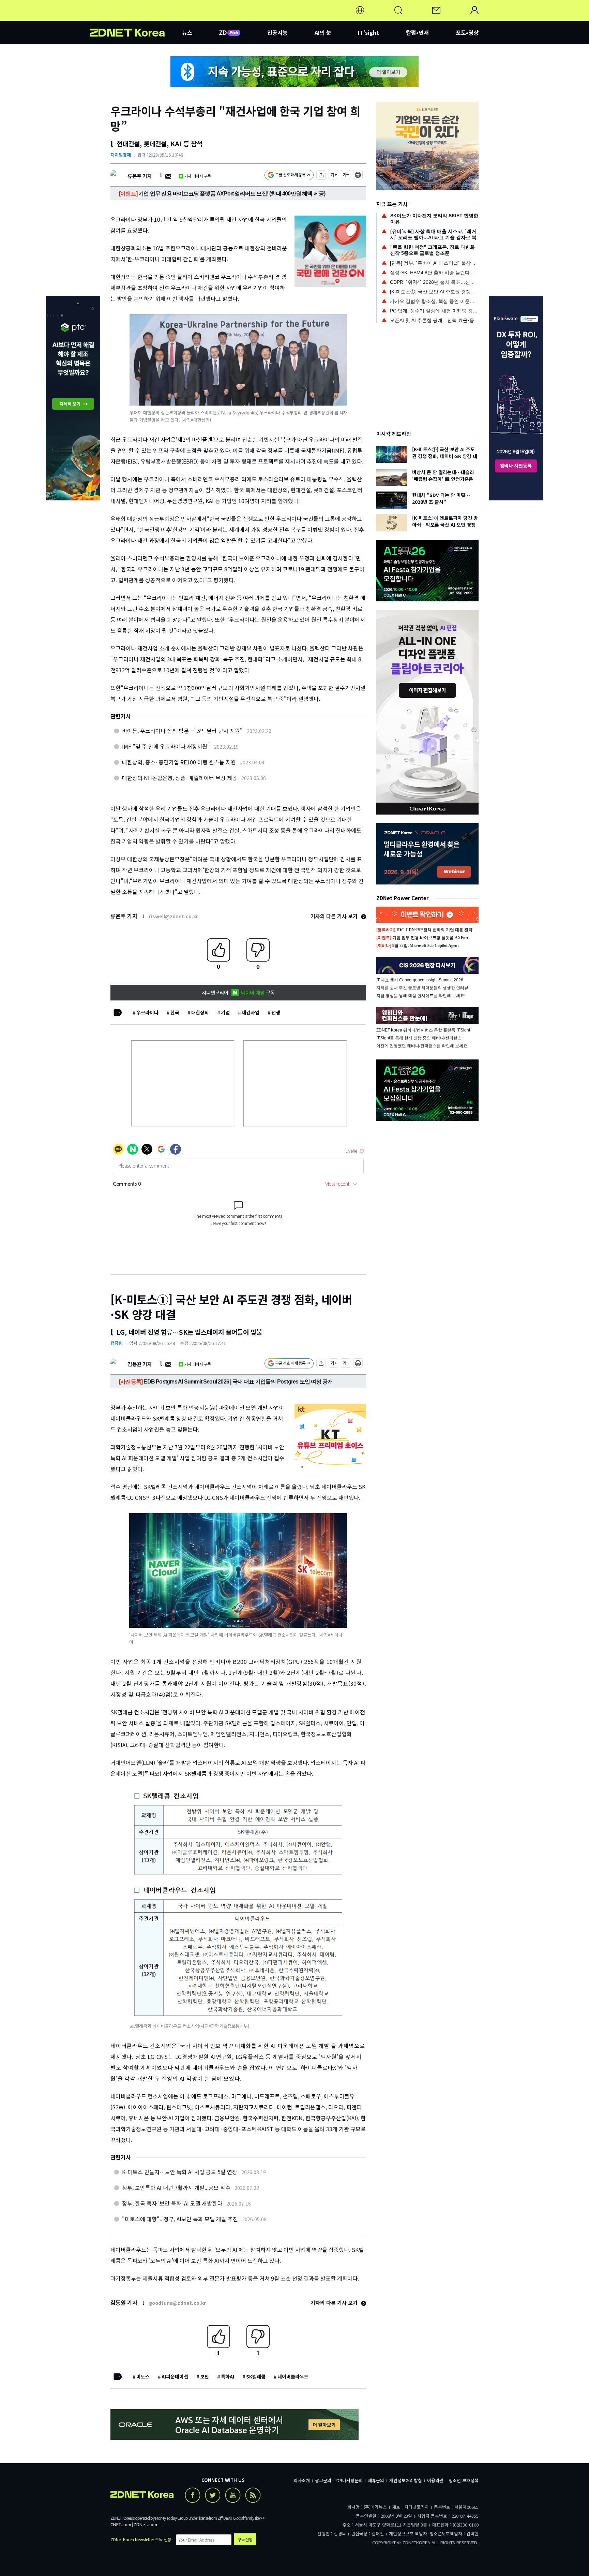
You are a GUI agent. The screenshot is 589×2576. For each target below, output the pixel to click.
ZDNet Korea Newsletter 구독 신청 (141, 2539)
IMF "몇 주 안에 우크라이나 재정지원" (166, 746)
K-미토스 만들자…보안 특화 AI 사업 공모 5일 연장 (180, 2172)
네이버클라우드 (293, 2376)
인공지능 (277, 32)
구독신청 (245, 2539)
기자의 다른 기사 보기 (335, 916)
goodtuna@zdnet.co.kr (177, 2303)
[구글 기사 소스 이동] (289, 176)
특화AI (228, 2376)
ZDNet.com (145, 2524)
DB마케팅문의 (350, 2480)
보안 (205, 2376)
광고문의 (323, 2480)
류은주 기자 (140, 176)
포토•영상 (467, 32)
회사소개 (302, 2480)
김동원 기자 (140, 1364)
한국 (175, 1012)
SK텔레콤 (256, 2376)
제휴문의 (376, 2480)
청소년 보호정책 (464, 2480)
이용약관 (435, 2480)
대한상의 (200, 1012)
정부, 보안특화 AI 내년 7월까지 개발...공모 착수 (176, 2187)
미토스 (143, 2376)
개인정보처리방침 (406, 2480)
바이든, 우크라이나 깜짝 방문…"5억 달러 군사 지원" (182, 731)
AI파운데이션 (175, 2376)
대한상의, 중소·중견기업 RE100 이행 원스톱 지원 (179, 762)
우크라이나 (147, 1012)
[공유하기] (321, 176)
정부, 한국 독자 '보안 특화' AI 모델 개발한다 (172, 2203)
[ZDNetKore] (136, 18)
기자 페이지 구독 (198, 176)
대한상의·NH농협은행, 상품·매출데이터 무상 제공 (180, 778)
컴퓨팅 (117, 1343)
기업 (225, 1012)
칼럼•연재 (417, 32)
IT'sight (368, 32)
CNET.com (121, 2524)
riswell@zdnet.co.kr (173, 916)
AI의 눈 (323, 32)
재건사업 (251, 1012)
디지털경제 (121, 155)
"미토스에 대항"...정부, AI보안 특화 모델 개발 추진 (180, 2219)
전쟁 (276, 1012)
